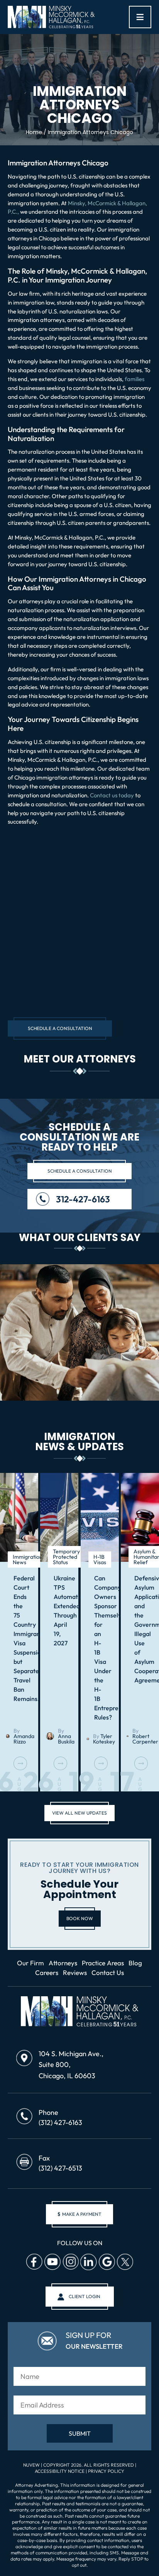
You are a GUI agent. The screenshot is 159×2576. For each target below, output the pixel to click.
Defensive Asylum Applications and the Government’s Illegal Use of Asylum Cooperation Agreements (140, 1629)
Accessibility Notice (60, 2471)
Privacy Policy (106, 2471)
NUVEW (31, 2464)
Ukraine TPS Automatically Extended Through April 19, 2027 (59, 1611)
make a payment (79, 2214)
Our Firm (30, 1963)
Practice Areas (103, 1963)
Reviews (75, 1972)
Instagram (70, 2262)
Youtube (52, 2262)
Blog (135, 1963)
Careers (47, 1972)
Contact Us (108, 1972)
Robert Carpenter (145, 1739)
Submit (80, 2433)
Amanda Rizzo (24, 1739)
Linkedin (88, 2262)
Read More (20, 1763)
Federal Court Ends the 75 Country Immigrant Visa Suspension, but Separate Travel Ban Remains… (19, 1638)
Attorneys (63, 1963)
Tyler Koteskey (104, 1739)
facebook (34, 2262)
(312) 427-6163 (60, 2122)
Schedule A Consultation (60, 1028)
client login (85, 2296)
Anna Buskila (66, 1739)
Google (107, 2262)
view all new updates (79, 1813)
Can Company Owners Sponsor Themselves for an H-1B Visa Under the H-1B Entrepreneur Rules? (100, 1648)
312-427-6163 (83, 1199)
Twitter (125, 2262)
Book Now (80, 1918)
